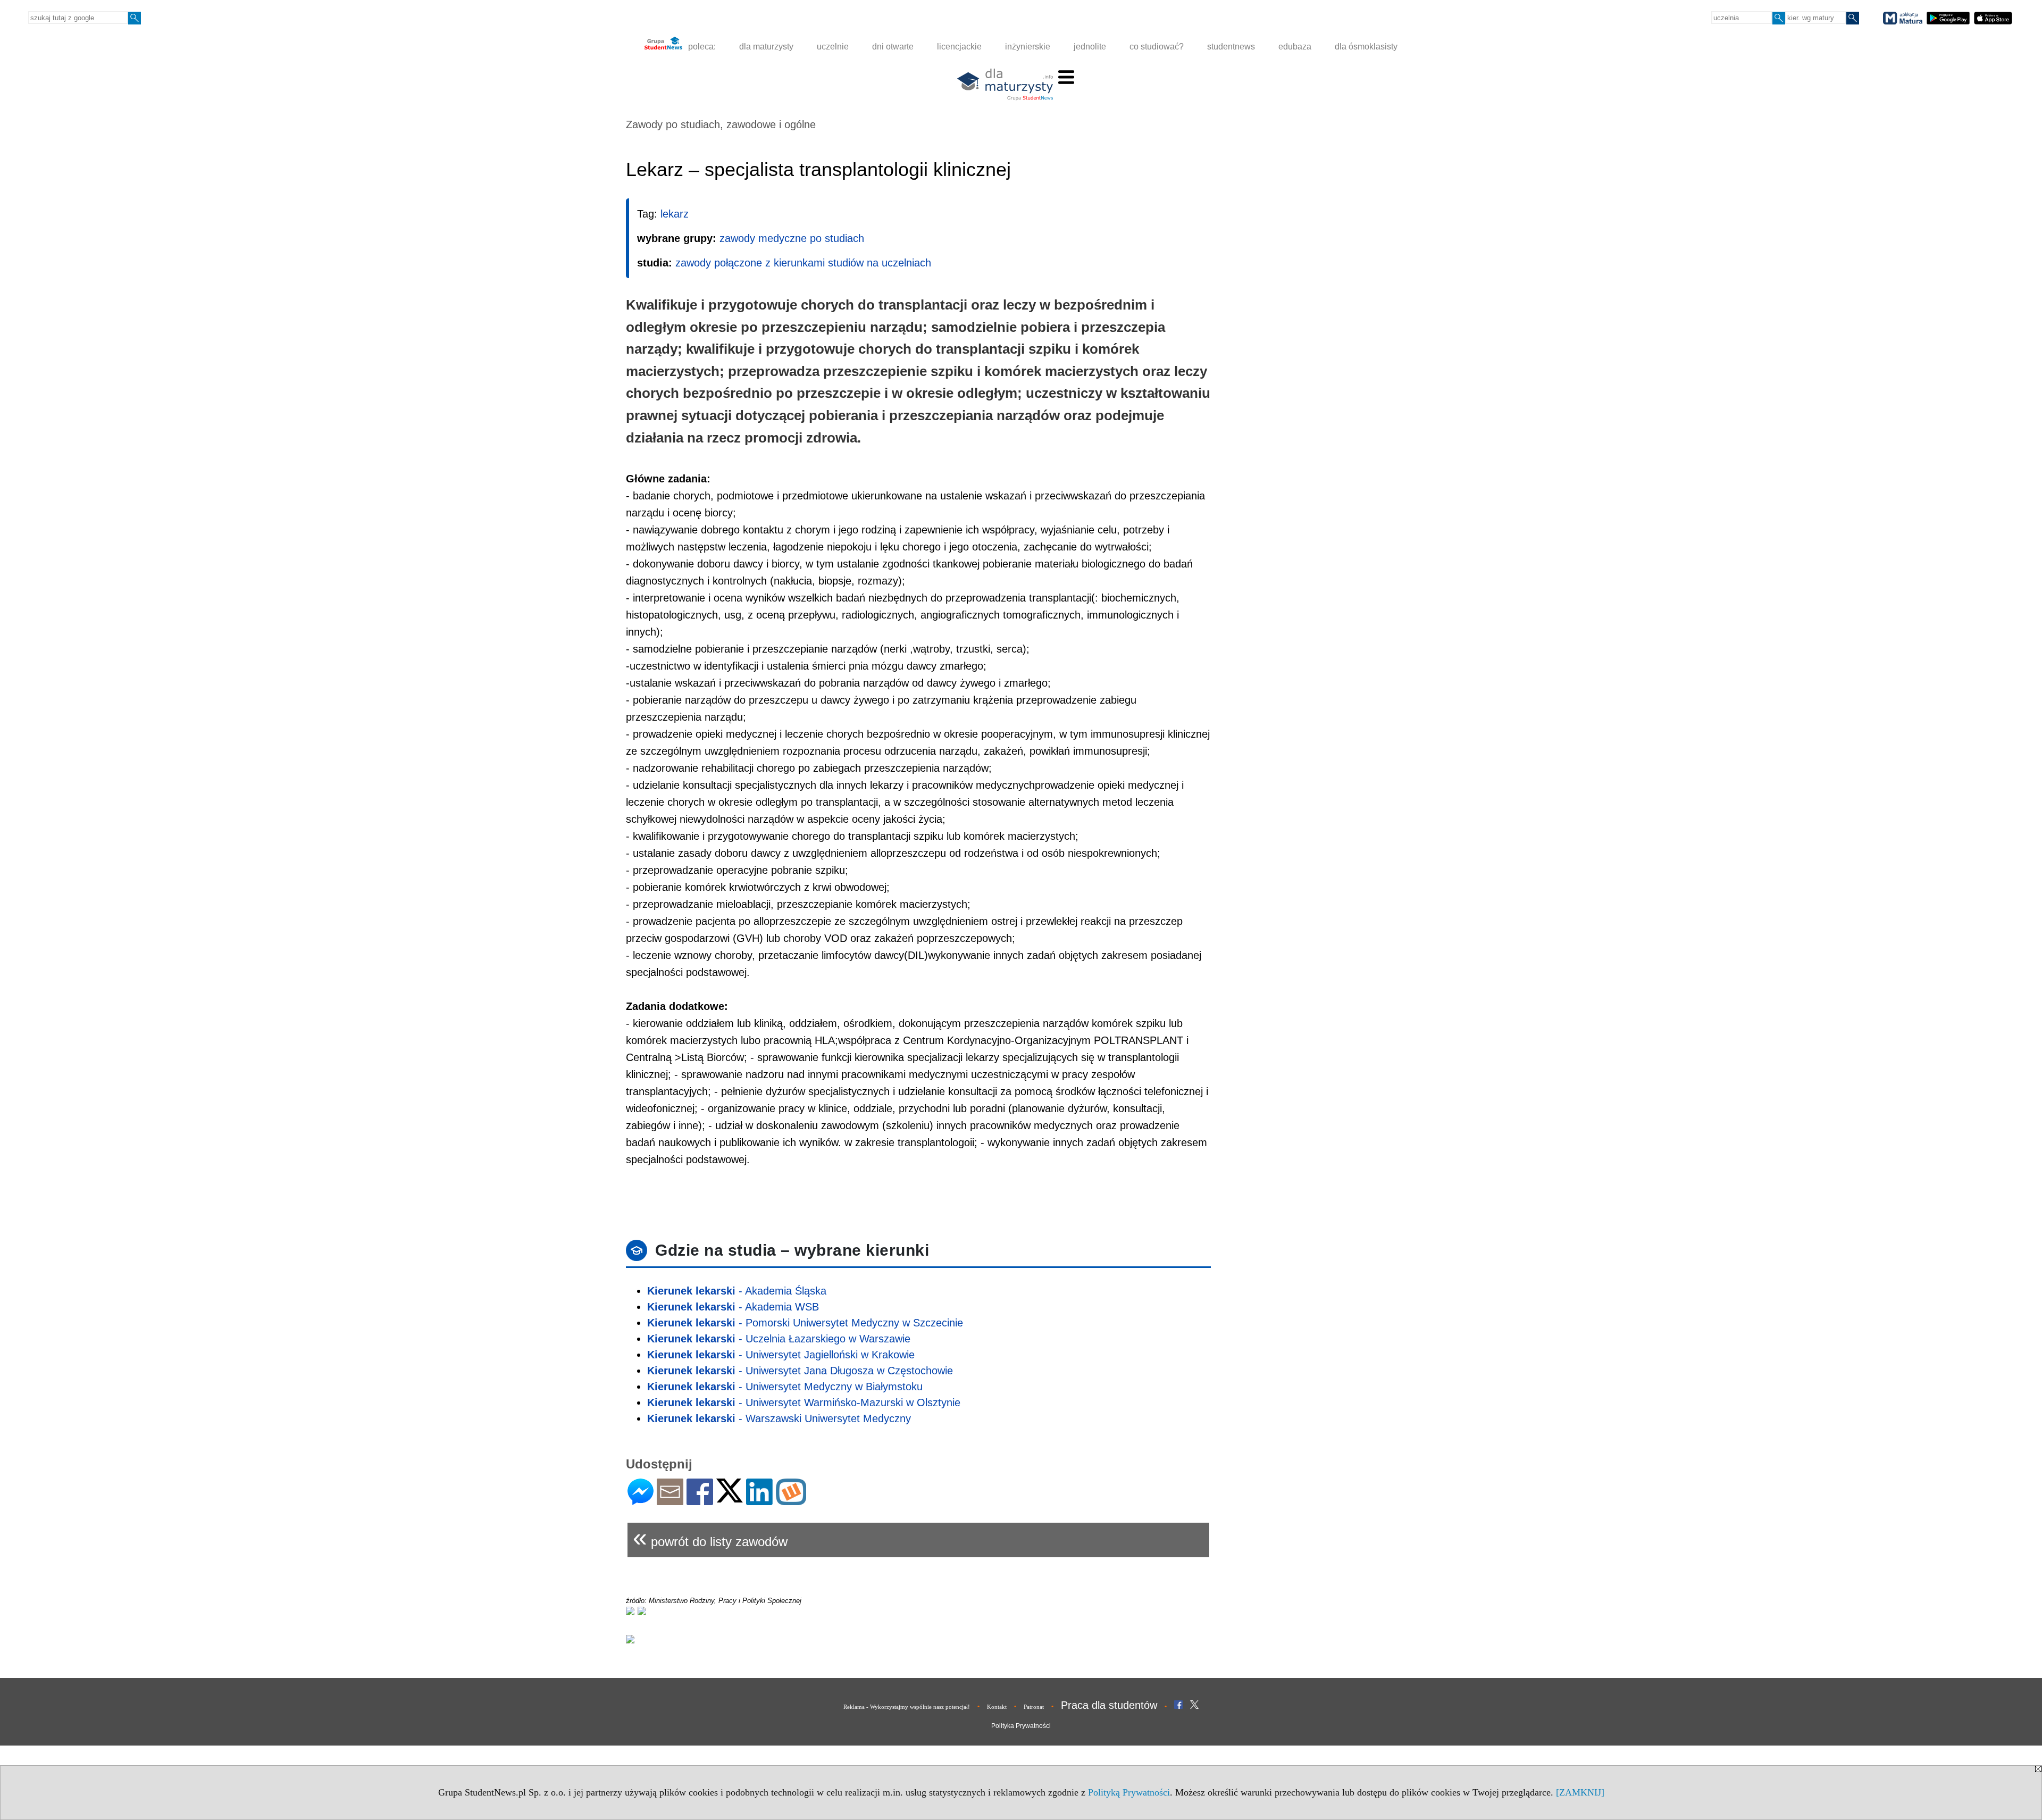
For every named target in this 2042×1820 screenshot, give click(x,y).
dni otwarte (893, 47)
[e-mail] (670, 1501)
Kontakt (997, 1707)
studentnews (1231, 47)
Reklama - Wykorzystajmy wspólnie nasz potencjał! (907, 1707)
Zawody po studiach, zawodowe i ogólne (721, 124)
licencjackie (959, 47)
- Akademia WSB (733, 1307)
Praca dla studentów (1109, 1705)
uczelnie (833, 47)
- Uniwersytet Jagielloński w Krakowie (781, 1355)
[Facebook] (700, 1501)
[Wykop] (791, 1501)
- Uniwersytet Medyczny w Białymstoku (785, 1387)
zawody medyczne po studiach (792, 238)
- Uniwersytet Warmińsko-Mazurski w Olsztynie (804, 1402)
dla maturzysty (766, 47)
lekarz (675, 214)
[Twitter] (730, 1498)
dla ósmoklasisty (1366, 47)
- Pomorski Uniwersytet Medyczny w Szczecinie (805, 1323)
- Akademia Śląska (737, 1291)
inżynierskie (1028, 47)
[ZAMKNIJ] (1580, 1792)
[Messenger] (641, 1501)
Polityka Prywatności (1021, 1726)
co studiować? (1157, 47)
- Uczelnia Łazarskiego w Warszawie (779, 1339)
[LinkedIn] (759, 1501)
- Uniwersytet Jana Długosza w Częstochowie (800, 1371)
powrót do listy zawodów (710, 1537)
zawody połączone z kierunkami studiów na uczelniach (803, 263)
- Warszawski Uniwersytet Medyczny (779, 1418)
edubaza (1295, 47)
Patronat (1034, 1707)
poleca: (701, 47)
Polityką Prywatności (1129, 1792)
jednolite (1090, 47)
